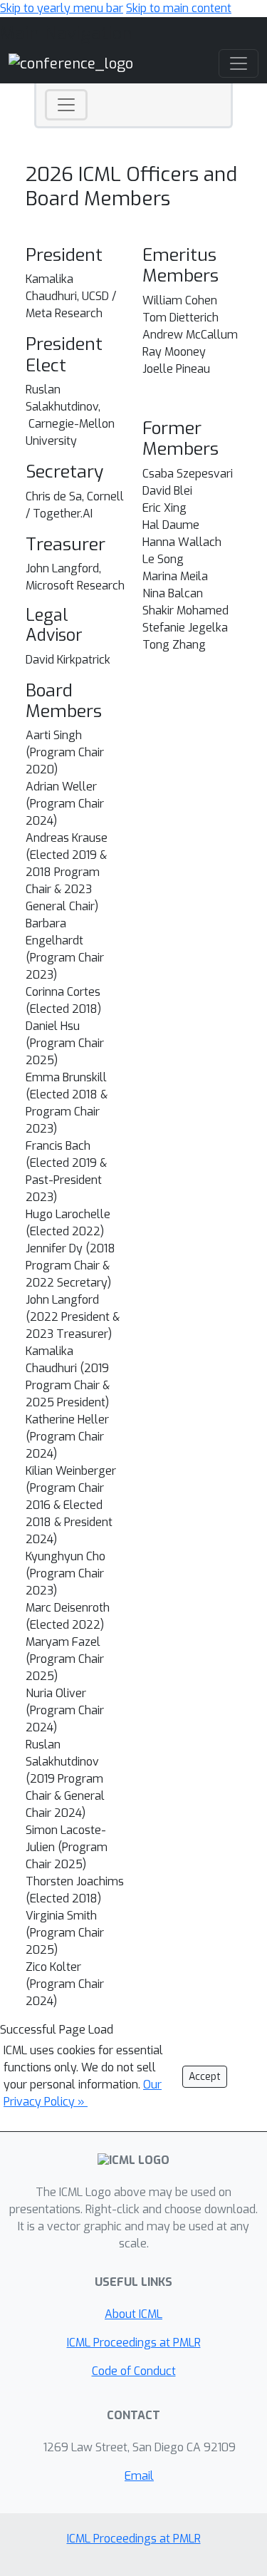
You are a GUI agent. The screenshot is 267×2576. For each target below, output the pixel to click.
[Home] (71, 63)
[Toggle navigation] (66, 105)
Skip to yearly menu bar (62, 8)
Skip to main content (179, 8)
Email (139, 2476)
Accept (205, 2077)
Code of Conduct (134, 2371)
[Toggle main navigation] (239, 63)
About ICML (133, 2314)
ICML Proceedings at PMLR (134, 2343)
